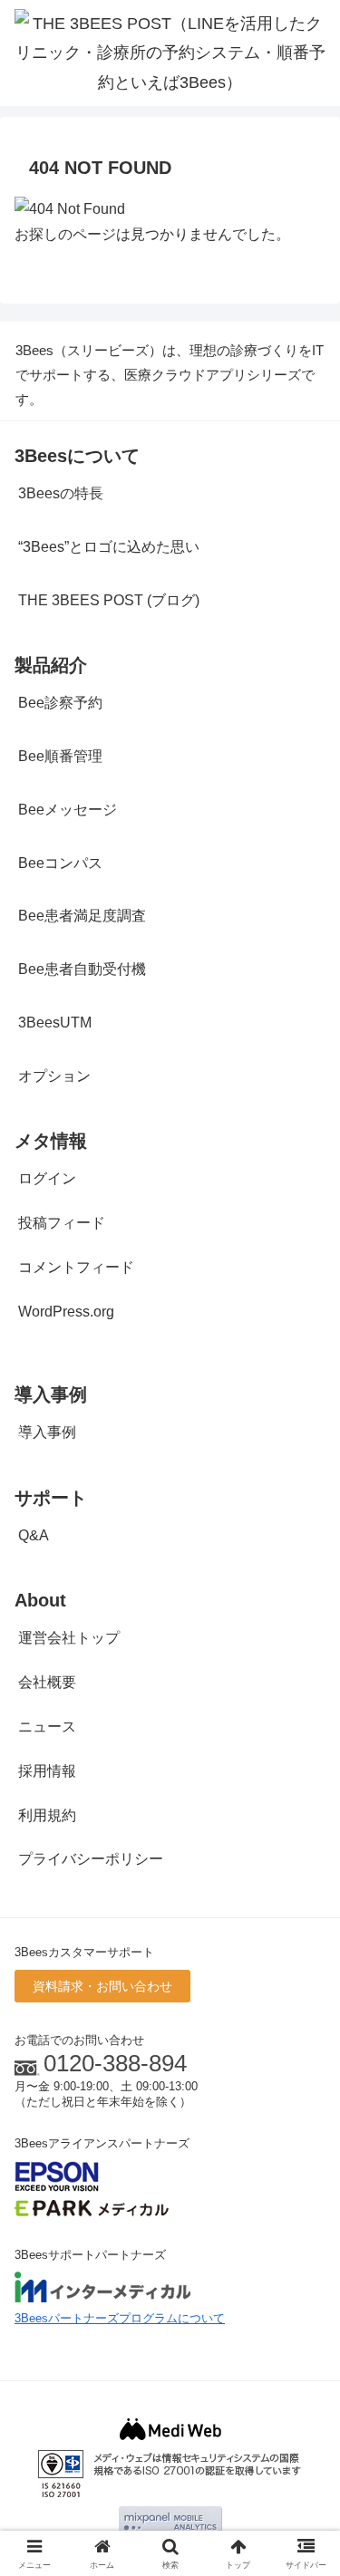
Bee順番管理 (60, 756)
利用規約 (47, 1815)
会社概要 (47, 1682)
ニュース (47, 1727)
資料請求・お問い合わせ (102, 1986)
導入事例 (47, 1432)
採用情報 (47, 1771)
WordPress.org (66, 1312)
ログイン (47, 1178)
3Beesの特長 (61, 493)
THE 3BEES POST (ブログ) (109, 600)
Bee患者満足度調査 (82, 916)
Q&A (34, 1535)
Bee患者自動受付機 (82, 969)
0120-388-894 (115, 2063)
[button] (304, 2287)
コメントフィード (76, 1267)
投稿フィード (62, 1223)
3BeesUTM (55, 1023)
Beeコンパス (60, 863)
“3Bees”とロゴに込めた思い (109, 547)
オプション (54, 1076)
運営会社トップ (69, 1638)
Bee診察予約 (60, 703)
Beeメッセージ (68, 810)
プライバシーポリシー (91, 1859)
